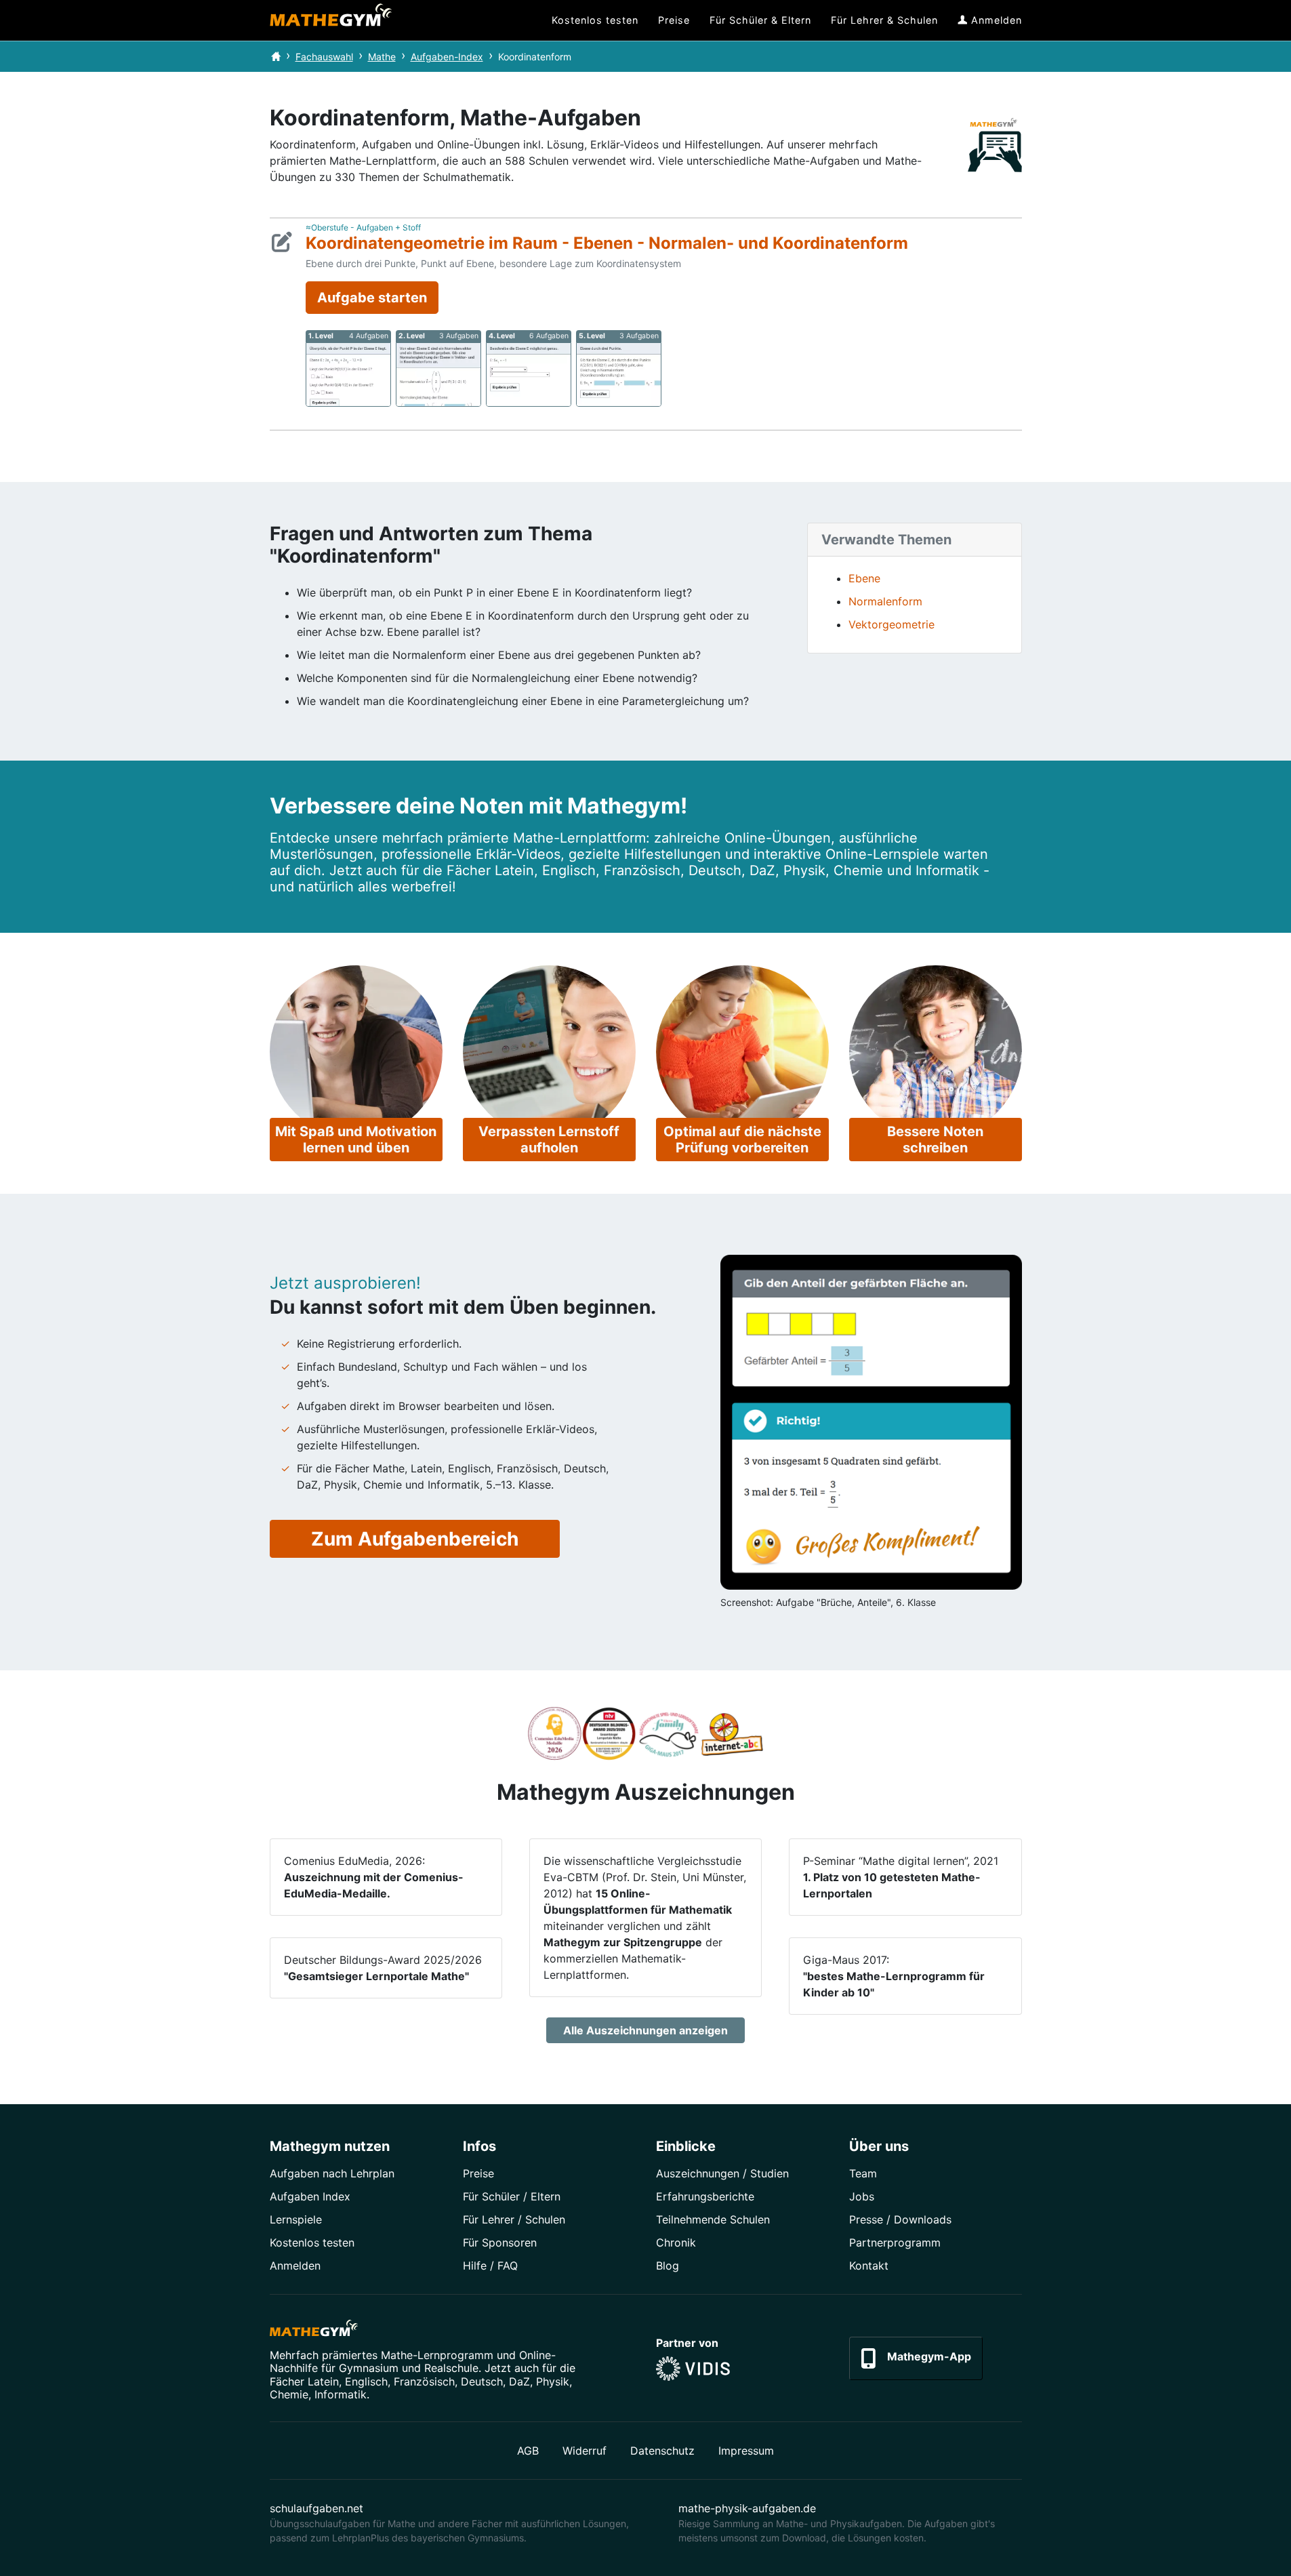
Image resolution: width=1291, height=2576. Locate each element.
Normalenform (885, 601)
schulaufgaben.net (316, 2508)
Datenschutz (662, 2451)
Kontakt (869, 2266)
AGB (528, 2451)
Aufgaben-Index (447, 57)
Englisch (366, 2381)
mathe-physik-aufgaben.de (747, 2508)
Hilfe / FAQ (490, 2266)
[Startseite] (276, 57)
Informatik (341, 2394)
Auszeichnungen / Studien (722, 2173)
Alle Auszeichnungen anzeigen (645, 2030)
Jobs (862, 2196)
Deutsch (482, 2381)
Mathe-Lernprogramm (437, 2355)
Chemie (289, 2394)
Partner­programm (895, 2242)
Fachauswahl (324, 57)
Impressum (746, 2451)
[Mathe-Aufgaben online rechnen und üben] (331, 20)
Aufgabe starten (372, 298)
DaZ (519, 2381)
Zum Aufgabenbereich (415, 1539)
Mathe (382, 57)
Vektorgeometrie (892, 624)
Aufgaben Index (310, 2196)
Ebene (864, 578)
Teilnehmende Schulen (713, 2219)
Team (863, 2173)
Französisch (424, 2381)
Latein (323, 2381)
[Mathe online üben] (314, 2331)
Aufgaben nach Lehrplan (332, 2173)
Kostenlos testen (312, 2242)
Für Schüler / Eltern (512, 2196)
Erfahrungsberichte (705, 2196)
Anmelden (295, 2266)
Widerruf (585, 2451)
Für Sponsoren (500, 2242)
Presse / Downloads (900, 2219)
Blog (668, 2266)
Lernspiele (296, 2219)
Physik (553, 2381)
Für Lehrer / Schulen (514, 2219)
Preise (478, 2173)
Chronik (676, 2242)
